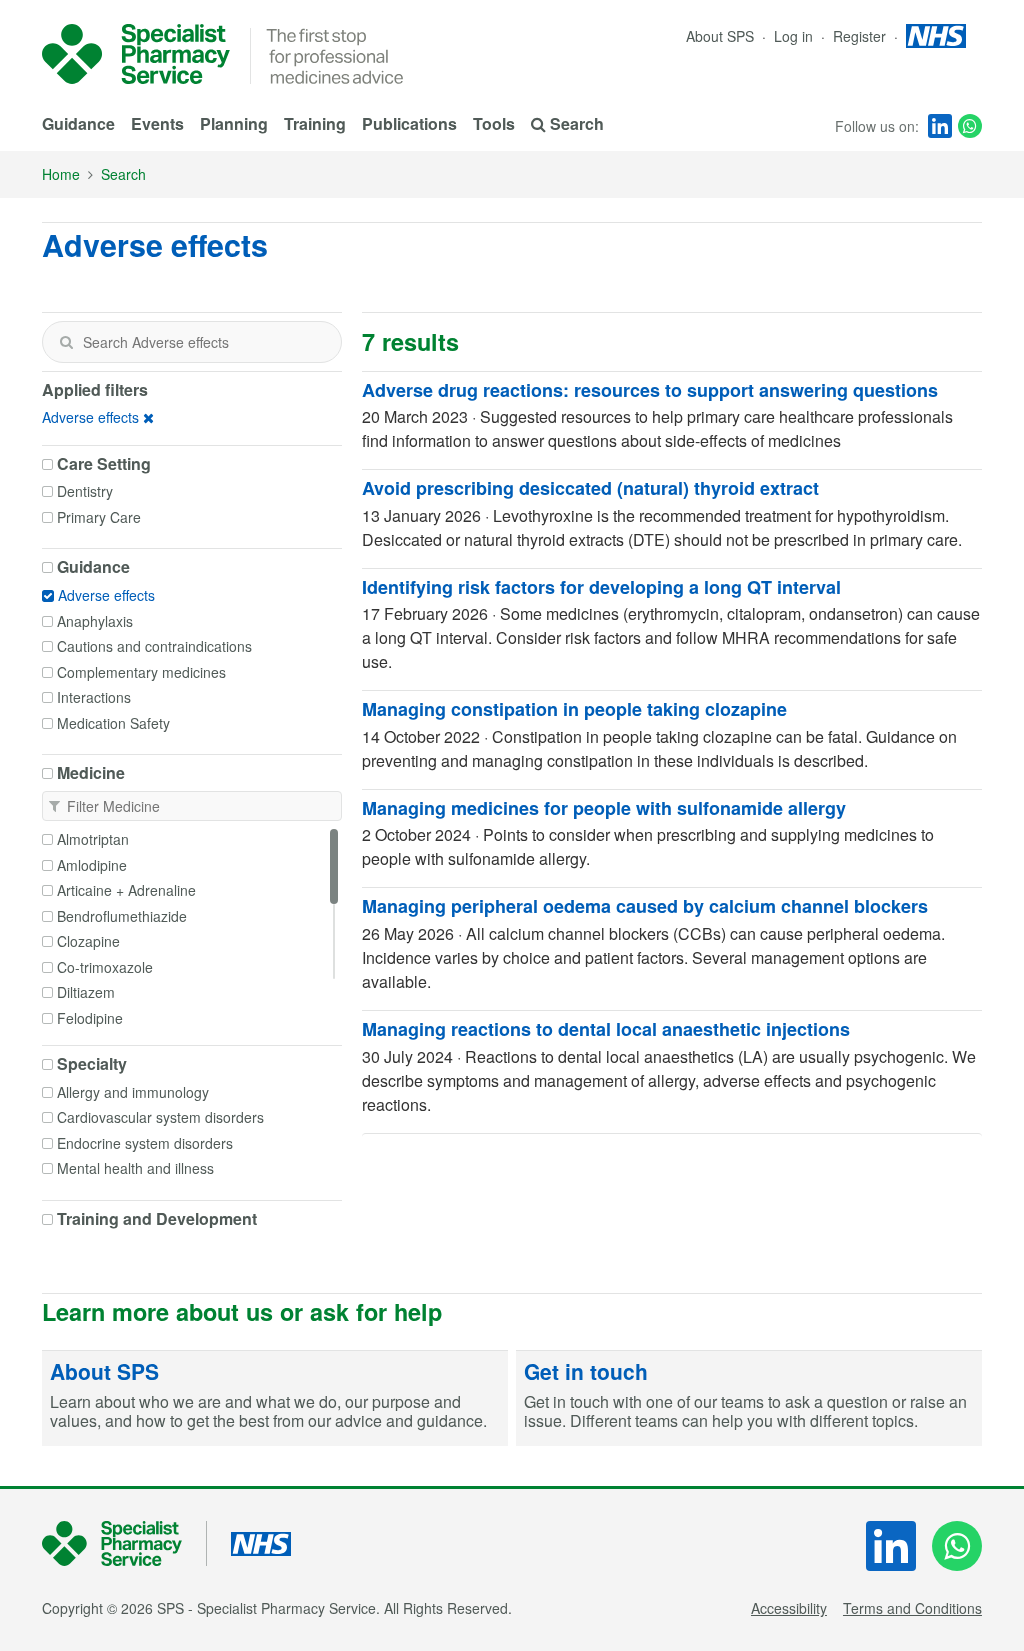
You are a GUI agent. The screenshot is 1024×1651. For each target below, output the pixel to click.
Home (61, 174)
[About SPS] (275, 1399)
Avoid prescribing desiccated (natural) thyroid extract (590, 488)
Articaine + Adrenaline (126, 890)
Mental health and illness (135, 1168)
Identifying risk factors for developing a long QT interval (601, 587)
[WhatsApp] (970, 126)
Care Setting (104, 464)
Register (861, 36)
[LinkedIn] (940, 126)
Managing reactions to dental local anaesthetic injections (606, 1029)
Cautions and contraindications (154, 646)
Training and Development (157, 1219)
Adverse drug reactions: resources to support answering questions (650, 390)
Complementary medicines (141, 672)
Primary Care (99, 517)
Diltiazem (86, 992)
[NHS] (124, 1543)
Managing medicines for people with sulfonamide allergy (604, 808)
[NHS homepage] (936, 36)
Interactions (94, 697)
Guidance (78, 123)
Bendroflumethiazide (122, 916)
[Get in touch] (749, 1399)
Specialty (92, 1064)
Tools (494, 123)
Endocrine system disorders (145, 1143)
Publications (409, 123)
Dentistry (85, 491)
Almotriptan (93, 839)
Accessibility (789, 1608)
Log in (795, 36)
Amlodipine (92, 865)
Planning (234, 123)
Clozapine (88, 941)
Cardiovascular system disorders (160, 1117)
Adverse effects (90, 417)
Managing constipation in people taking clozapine (574, 709)
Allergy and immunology (133, 1092)
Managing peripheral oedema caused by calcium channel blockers (645, 906)
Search (123, 174)
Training (315, 123)
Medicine (91, 773)
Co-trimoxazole (105, 967)
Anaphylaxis (95, 621)
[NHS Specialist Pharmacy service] (136, 54)
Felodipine (90, 1018)
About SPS (720, 36)
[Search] (66, 342)
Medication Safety (113, 723)
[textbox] (192, 342)
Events (157, 123)
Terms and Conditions (912, 1608)
